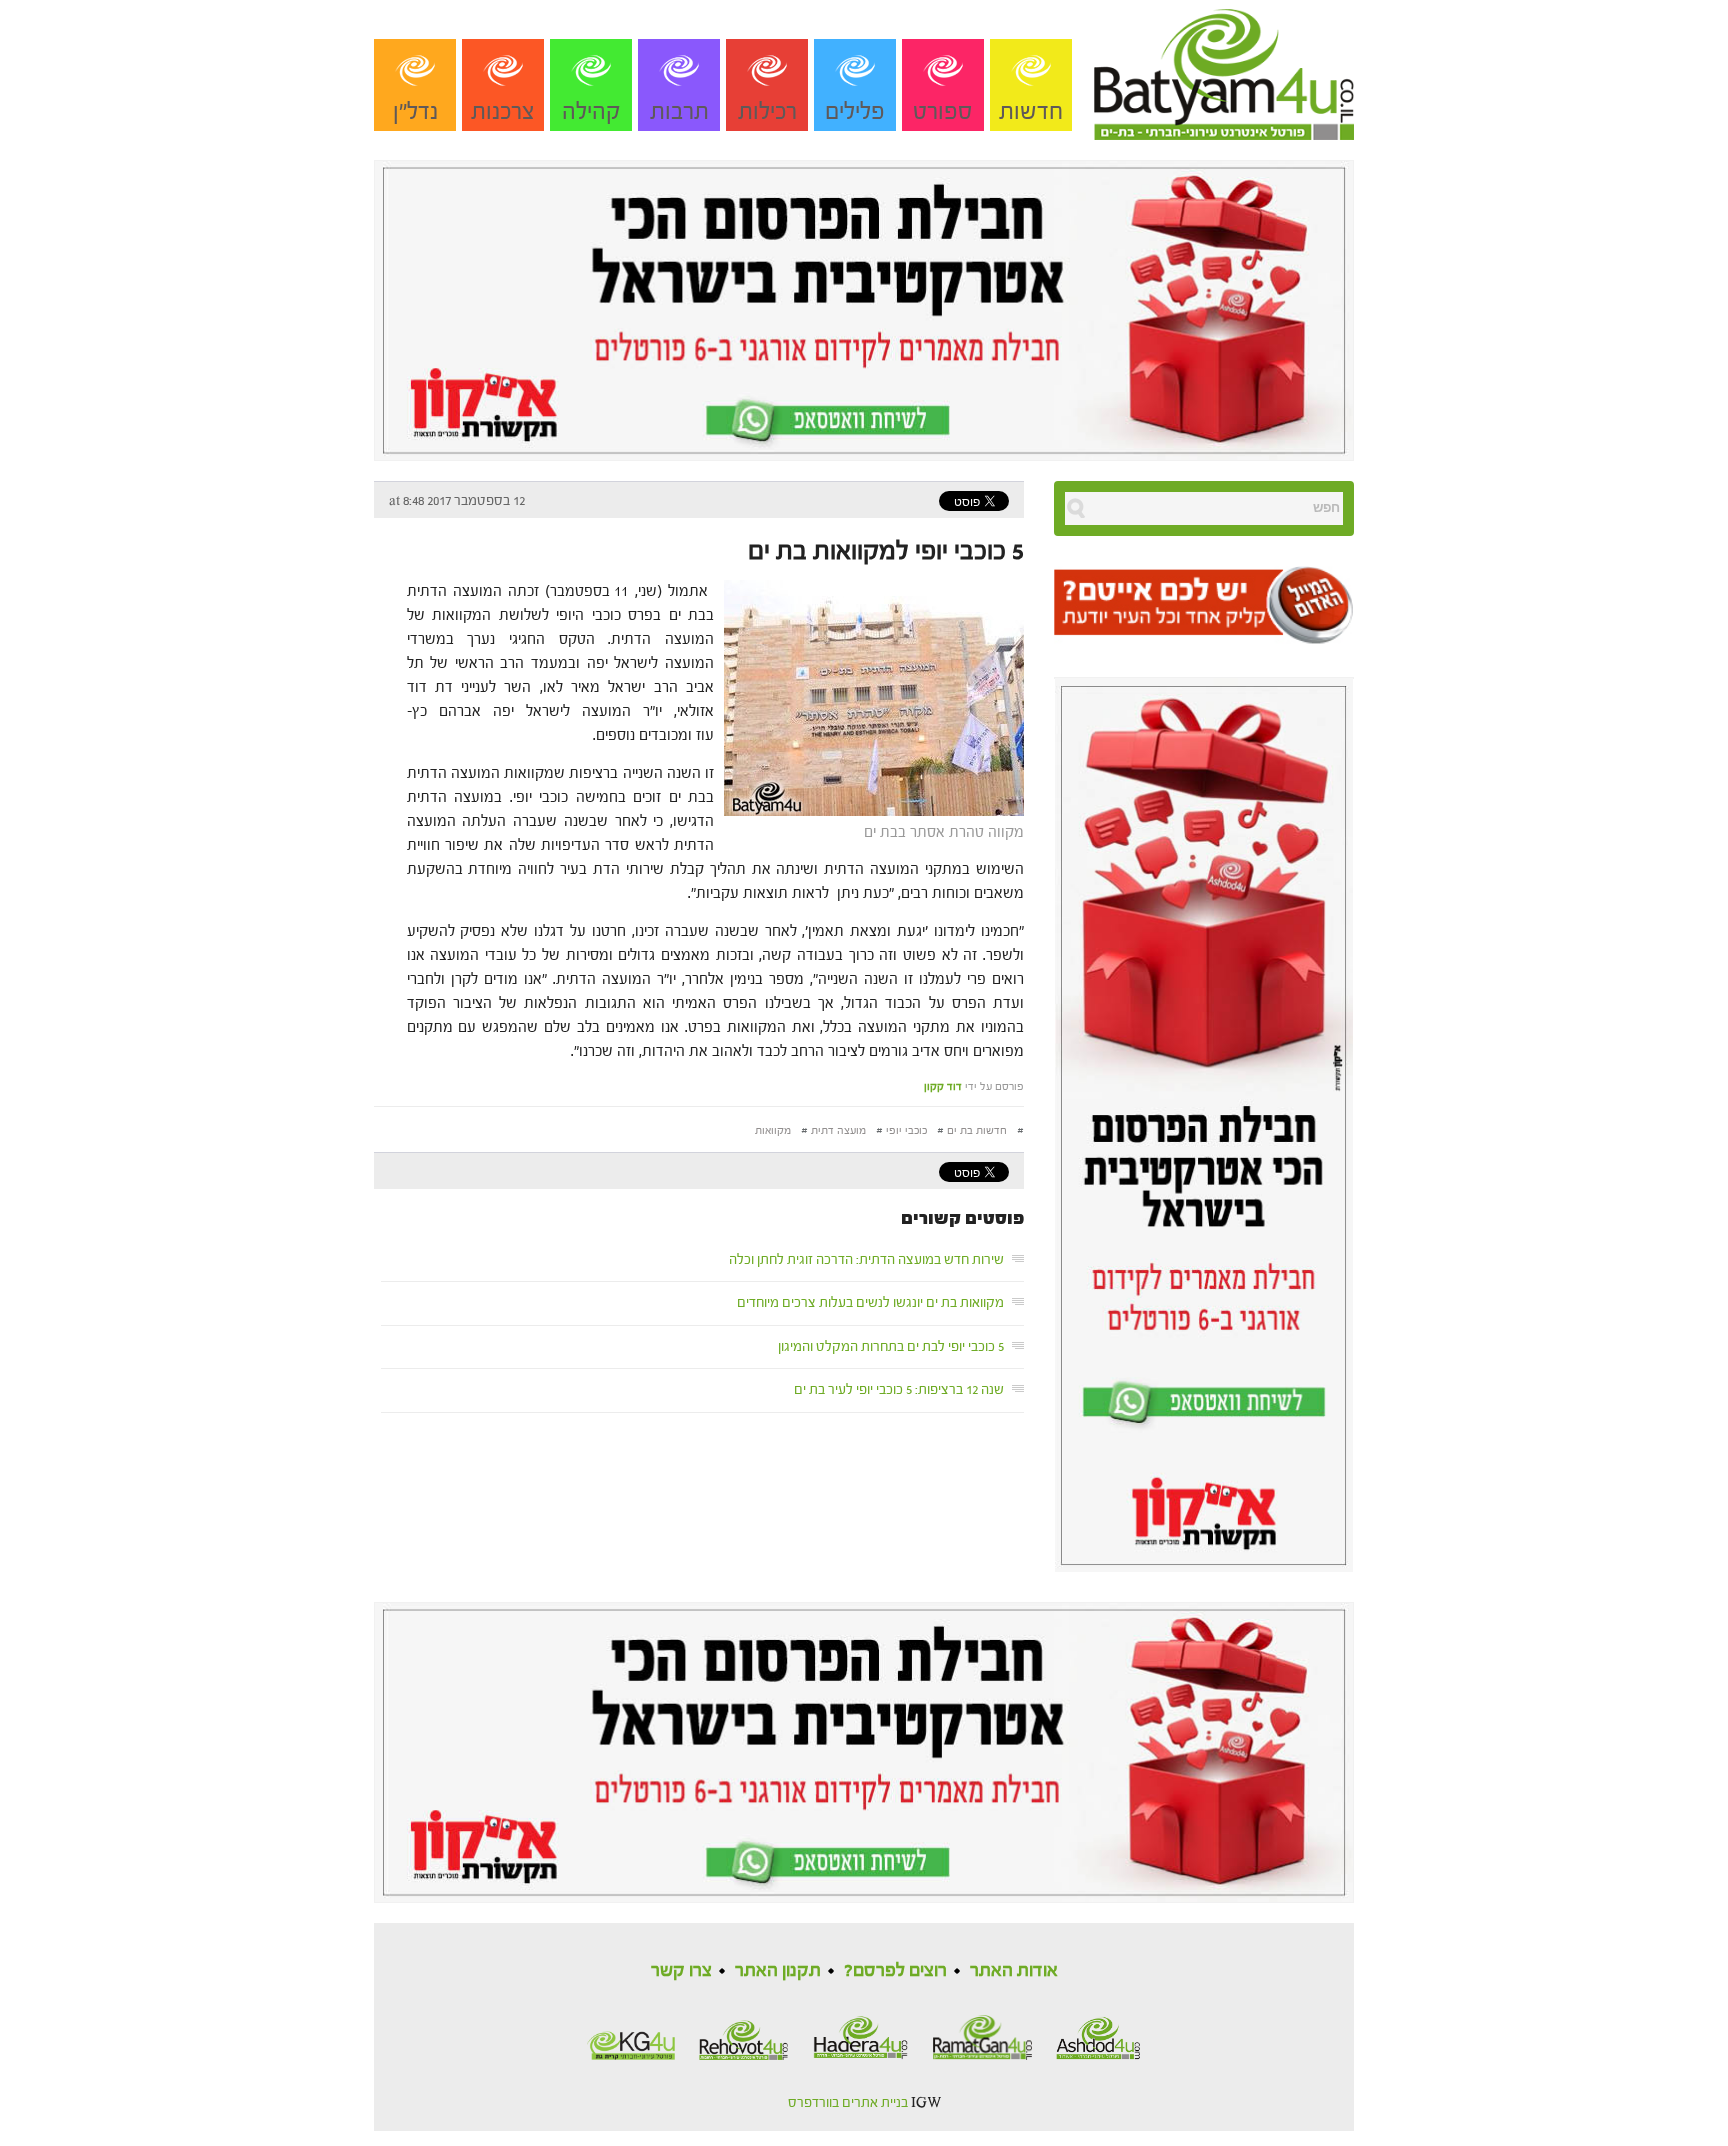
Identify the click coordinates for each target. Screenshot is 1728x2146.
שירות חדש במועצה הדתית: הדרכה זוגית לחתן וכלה (866, 1260)
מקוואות (773, 1130)
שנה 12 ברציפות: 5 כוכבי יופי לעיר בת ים (899, 1390)
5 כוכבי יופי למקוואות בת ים (886, 551)
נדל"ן (415, 111)
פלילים (855, 111)
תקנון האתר (778, 1970)
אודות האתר (1014, 1970)
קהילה (591, 111)
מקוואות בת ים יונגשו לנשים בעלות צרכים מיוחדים (870, 1303)
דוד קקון (943, 1086)
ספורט (943, 111)
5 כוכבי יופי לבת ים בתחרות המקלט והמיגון (891, 1347)
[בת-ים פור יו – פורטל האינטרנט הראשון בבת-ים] (1224, 69)
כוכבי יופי (906, 1130)
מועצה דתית (838, 1130)
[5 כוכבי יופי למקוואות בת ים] (869, 696)
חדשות (1031, 111)
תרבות (679, 111)
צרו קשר (681, 1970)
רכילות (767, 111)
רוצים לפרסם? (895, 1970)
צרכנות (503, 111)
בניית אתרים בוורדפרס (848, 2103)
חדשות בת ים (977, 1130)
